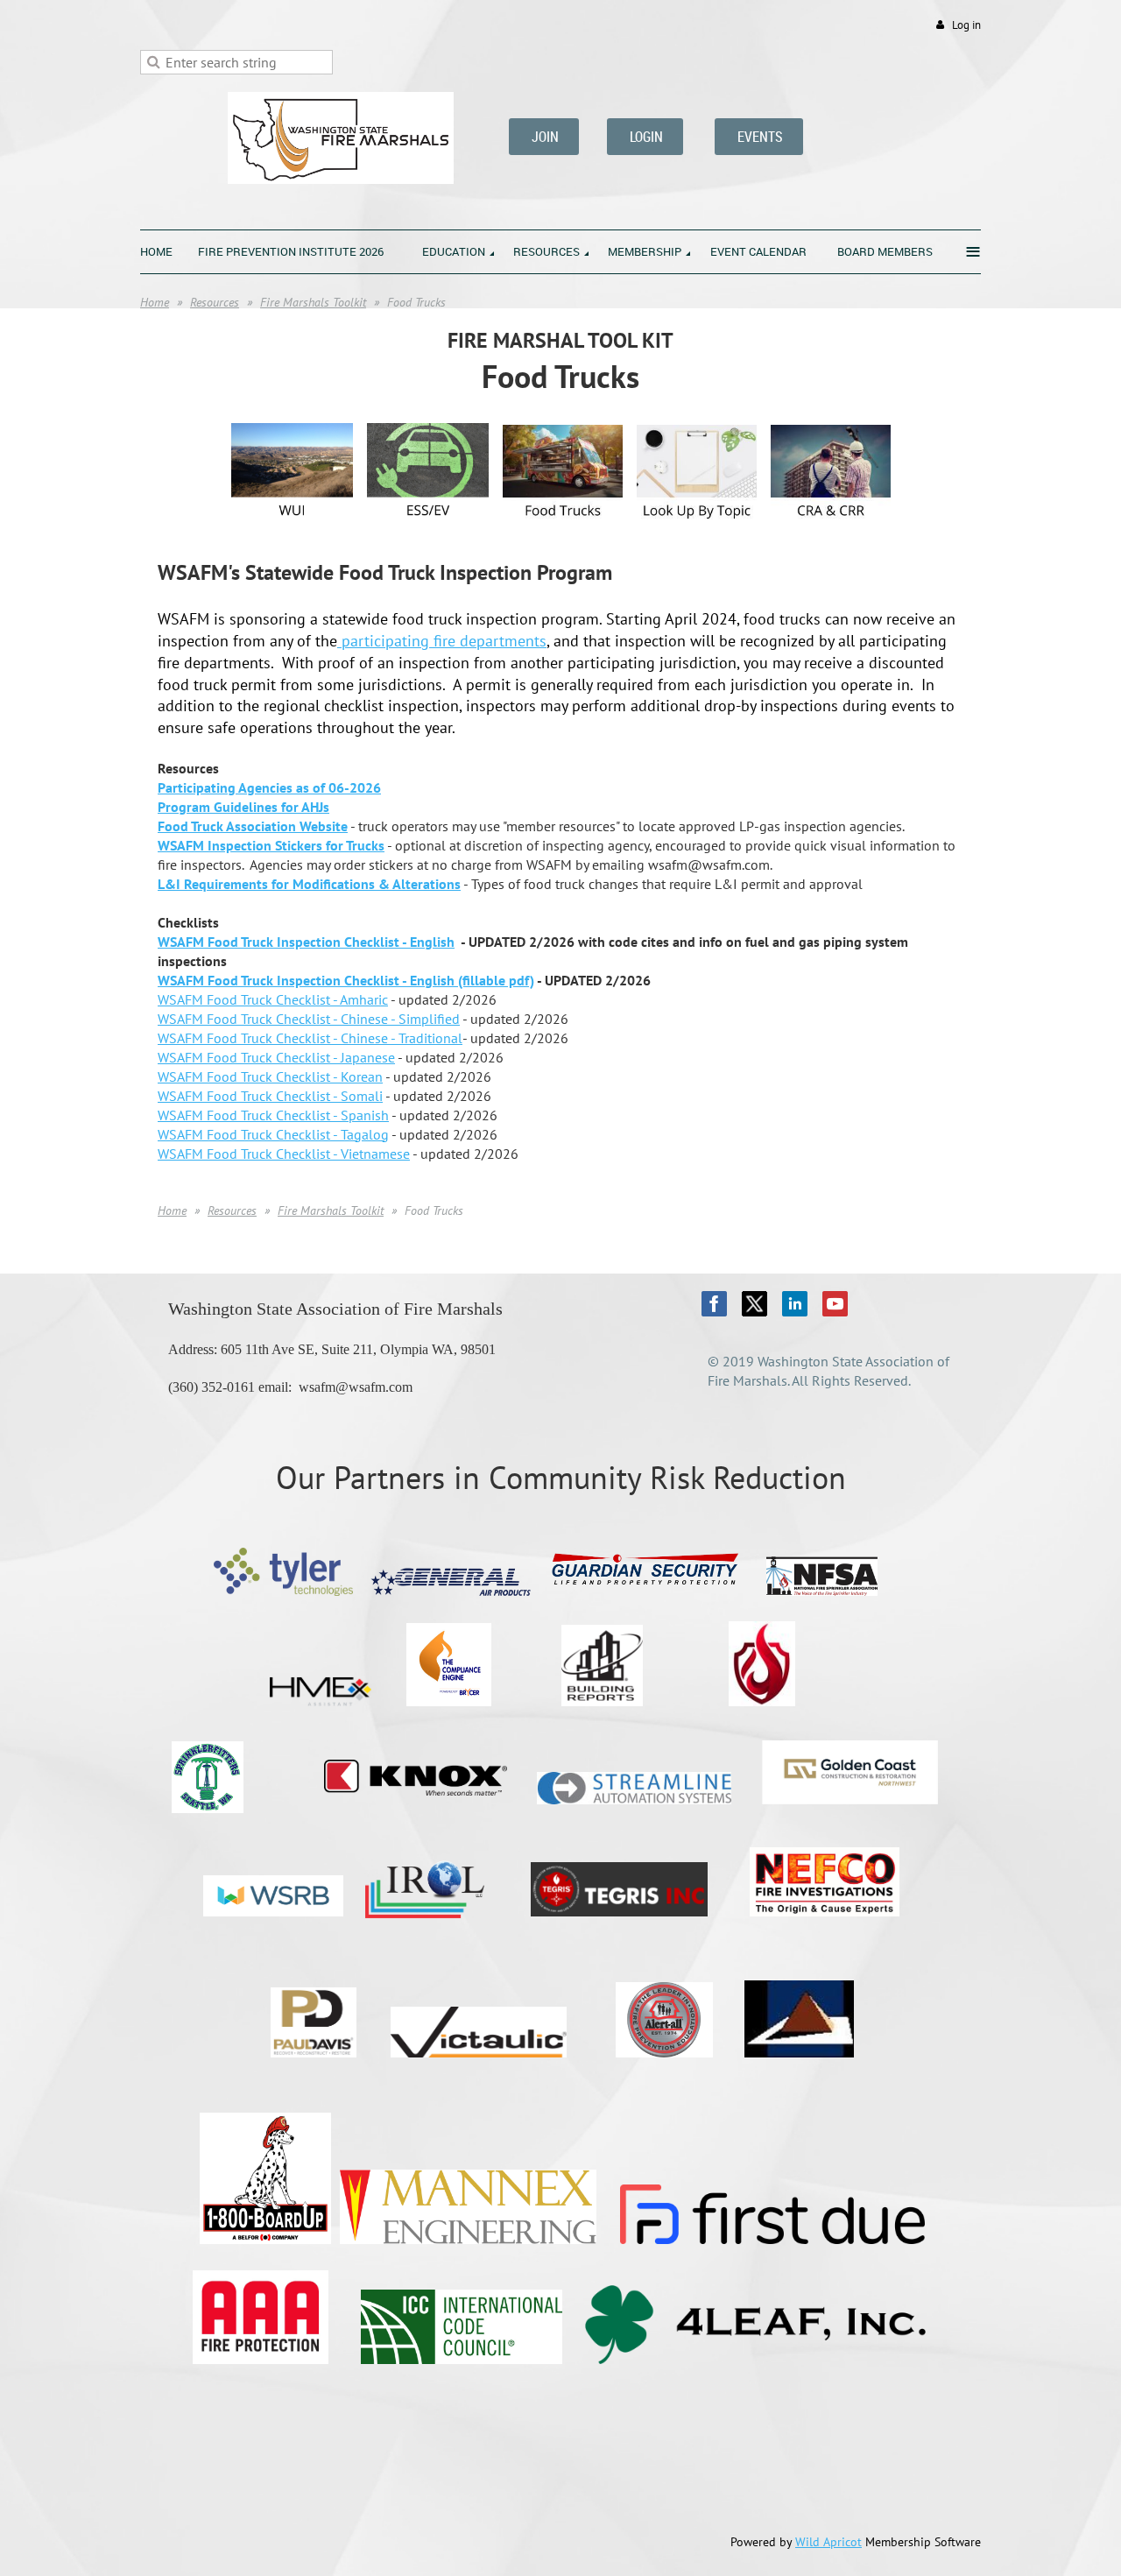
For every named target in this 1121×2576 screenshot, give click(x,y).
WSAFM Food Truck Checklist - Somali (270, 1096)
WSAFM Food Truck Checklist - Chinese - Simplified (309, 1019)
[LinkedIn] (795, 1304)
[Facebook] (714, 1304)
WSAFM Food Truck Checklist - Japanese (276, 1057)
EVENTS (759, 137)
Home (155, 302)
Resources (215, 302)
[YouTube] (835, 1304)
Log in (966, 25)
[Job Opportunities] (831, 531)
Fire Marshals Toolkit (313, 302)
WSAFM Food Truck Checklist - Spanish (273, 1115)
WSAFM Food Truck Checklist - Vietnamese (284, 1154)
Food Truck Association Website (253, 826)
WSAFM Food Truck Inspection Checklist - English (306, 942)
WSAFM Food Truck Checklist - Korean (270, 1076)
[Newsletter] (563, 531)
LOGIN (645, 137)
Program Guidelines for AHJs (243, 807)
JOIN (544, 137)
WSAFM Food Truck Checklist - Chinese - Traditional (310, 1038)
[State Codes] (697, 531)
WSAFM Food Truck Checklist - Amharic (273, 999)
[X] (754, 1304)
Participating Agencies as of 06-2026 (269, 787)
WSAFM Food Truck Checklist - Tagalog (273, 1134)
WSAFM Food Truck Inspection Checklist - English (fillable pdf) (346, 980)
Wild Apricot (828, 2542)
